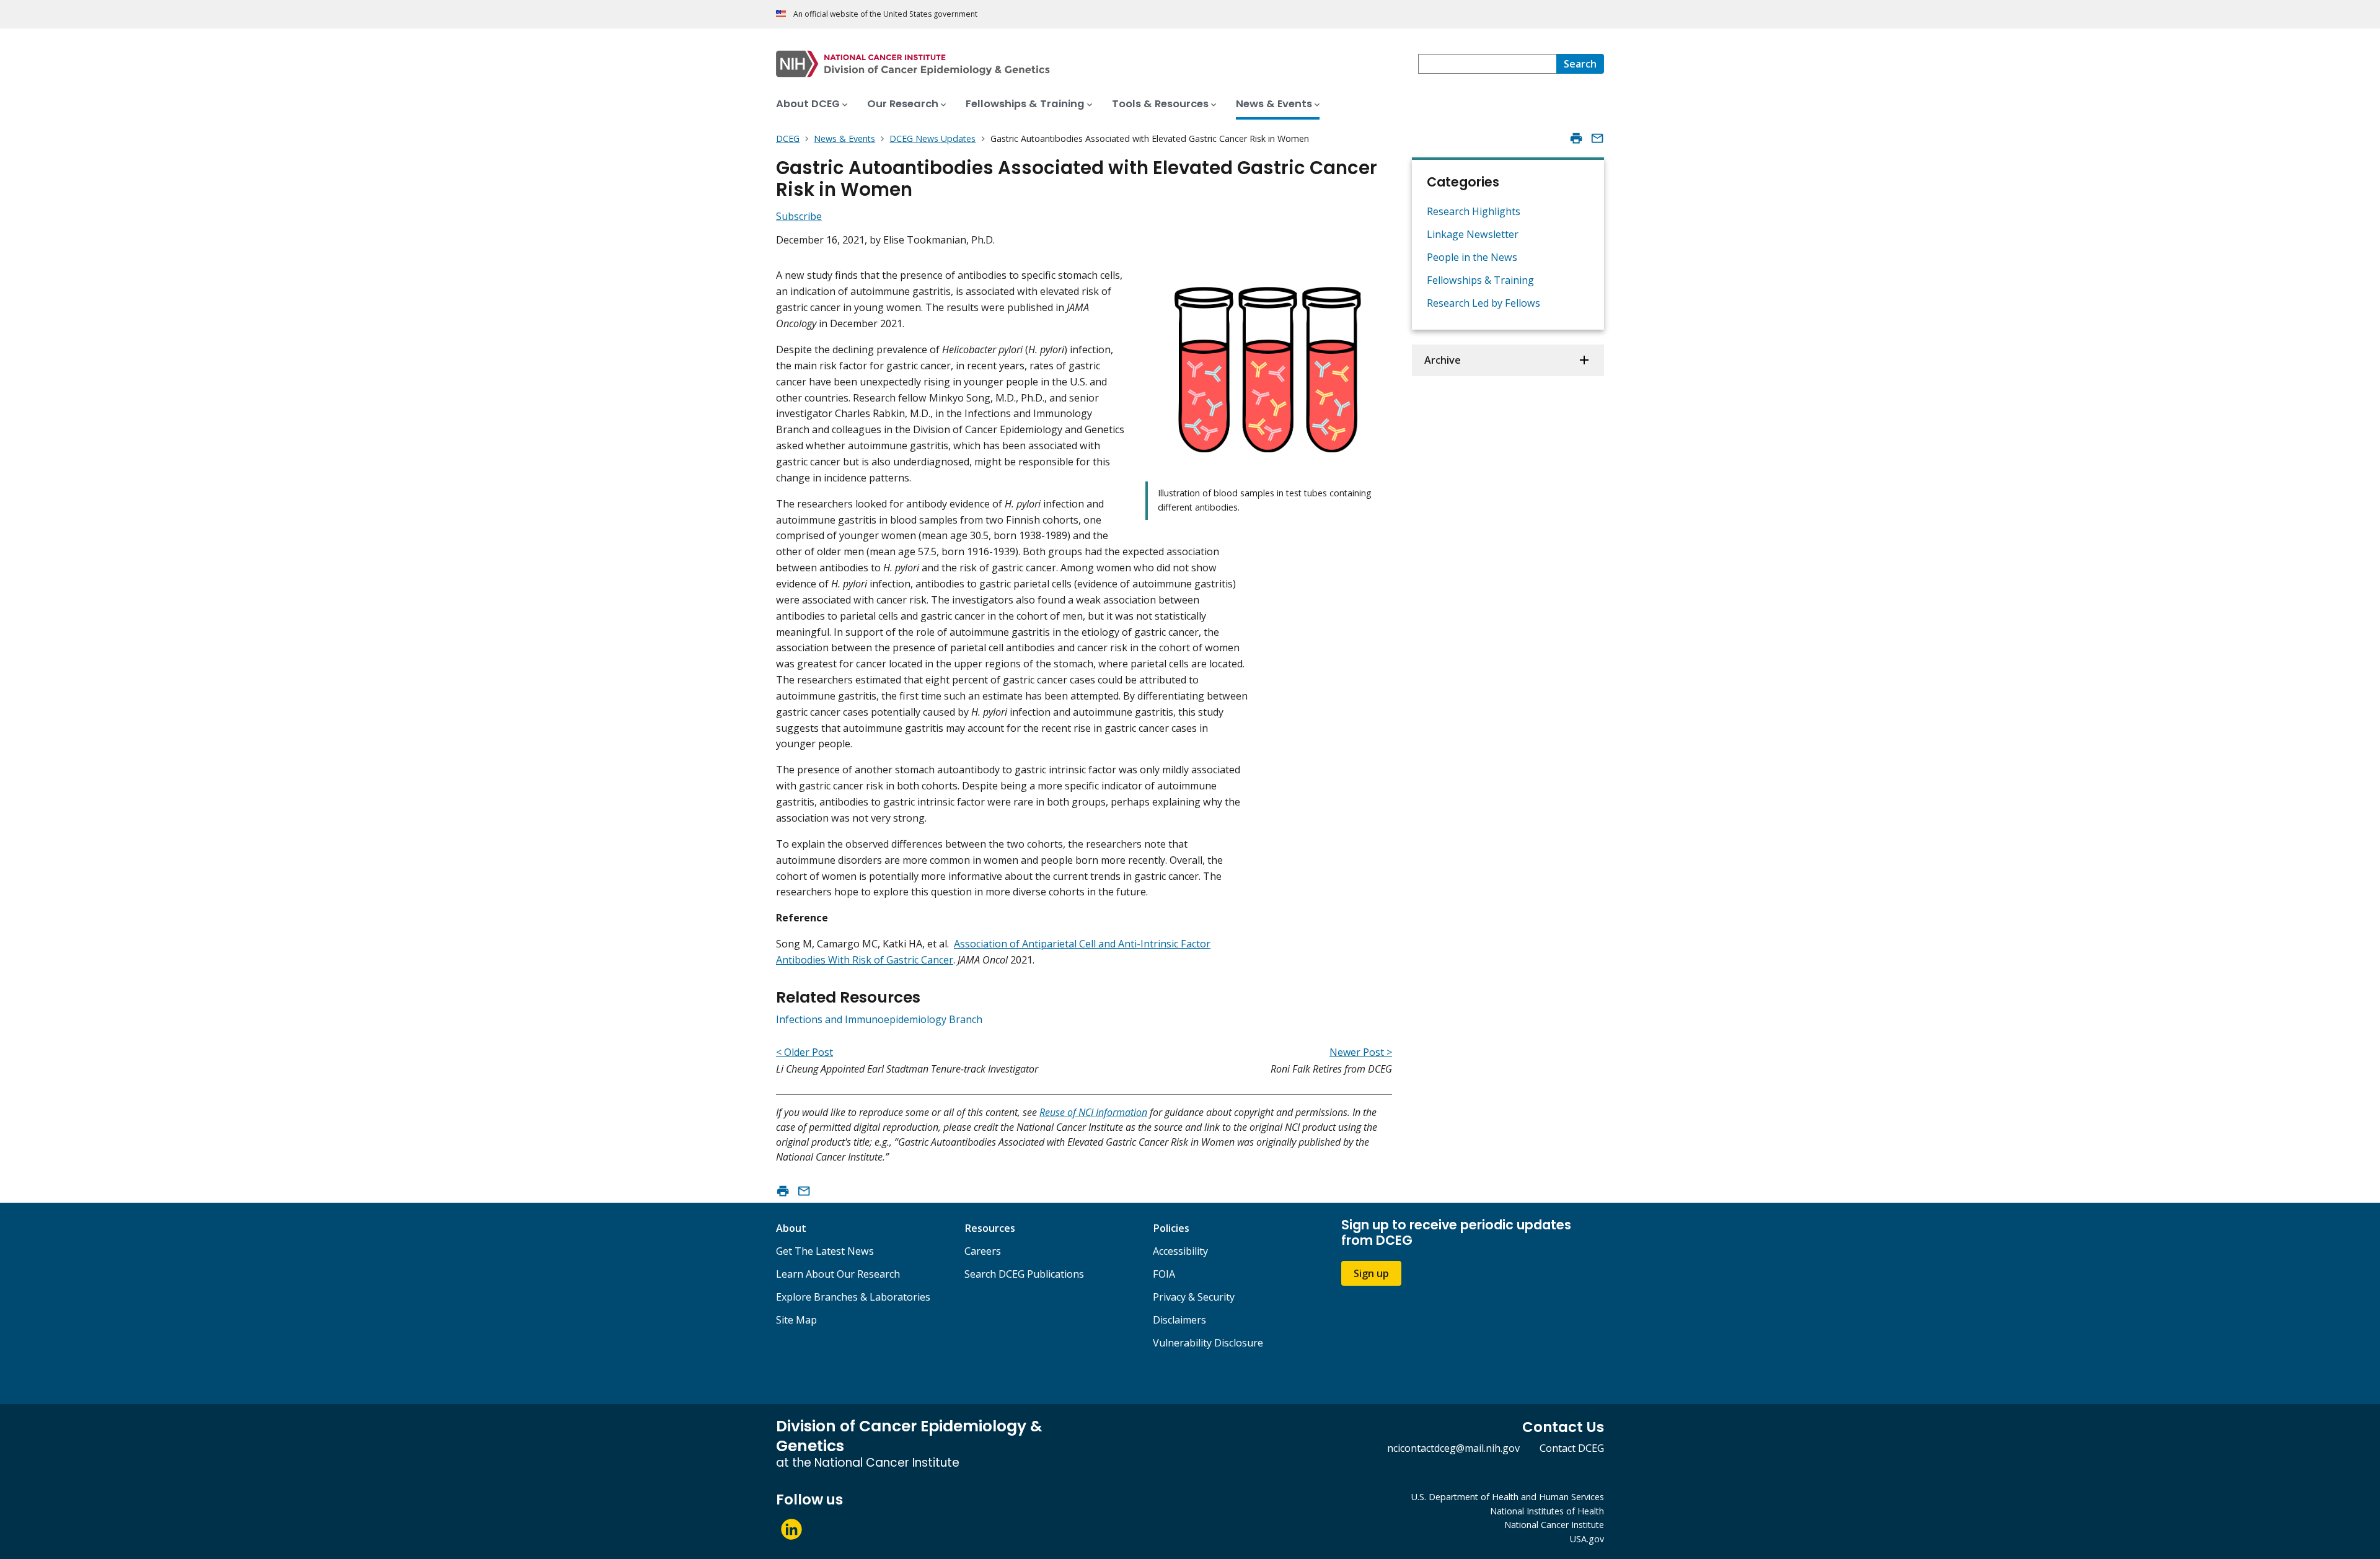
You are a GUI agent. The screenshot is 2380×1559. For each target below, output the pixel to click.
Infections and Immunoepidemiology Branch (879, 1019)
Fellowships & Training (1480, 280)
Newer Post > (1361, 1052)
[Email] (1597, 138)
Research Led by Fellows (1483, 303)
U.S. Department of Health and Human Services (1508, 1497)
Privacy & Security (1194, 1297)
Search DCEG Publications (1024, 1274)
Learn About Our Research (838, 1274)
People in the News (1472, 257)
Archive (1443, 360)
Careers (983, 1251)
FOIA (1164, 1274)
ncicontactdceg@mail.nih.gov (1453, 1448)
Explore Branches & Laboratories (853, 1297)
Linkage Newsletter (1473, 234)
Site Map (796, 1320)
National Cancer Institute (1554, 1525)
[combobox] (1487, 64)
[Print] (1576, 138)
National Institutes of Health (1547, 1511)
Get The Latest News (825, 1251)
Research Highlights (1474, 211)
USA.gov (1587, 1539)
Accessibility (1180, 1251)
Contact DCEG (1572, 1448)
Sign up (1371, 1273)
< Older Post (804, 1052)
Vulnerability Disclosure (1208, 1343)
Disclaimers (1179, 1320)
